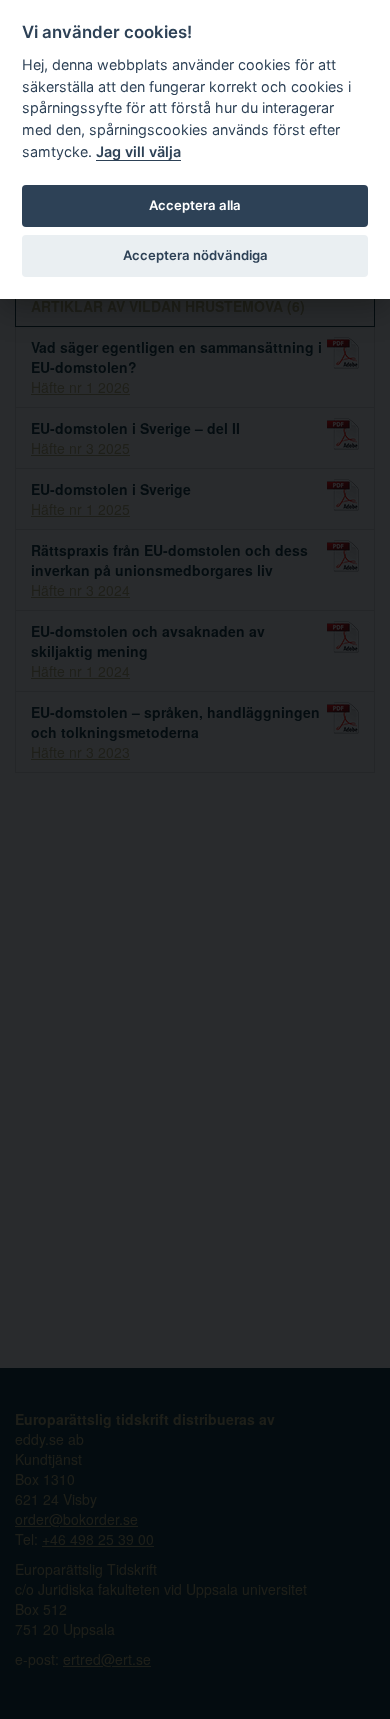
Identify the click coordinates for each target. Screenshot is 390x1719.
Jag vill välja (138, 151)
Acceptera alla (195, 205)
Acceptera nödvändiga (195, 255)
